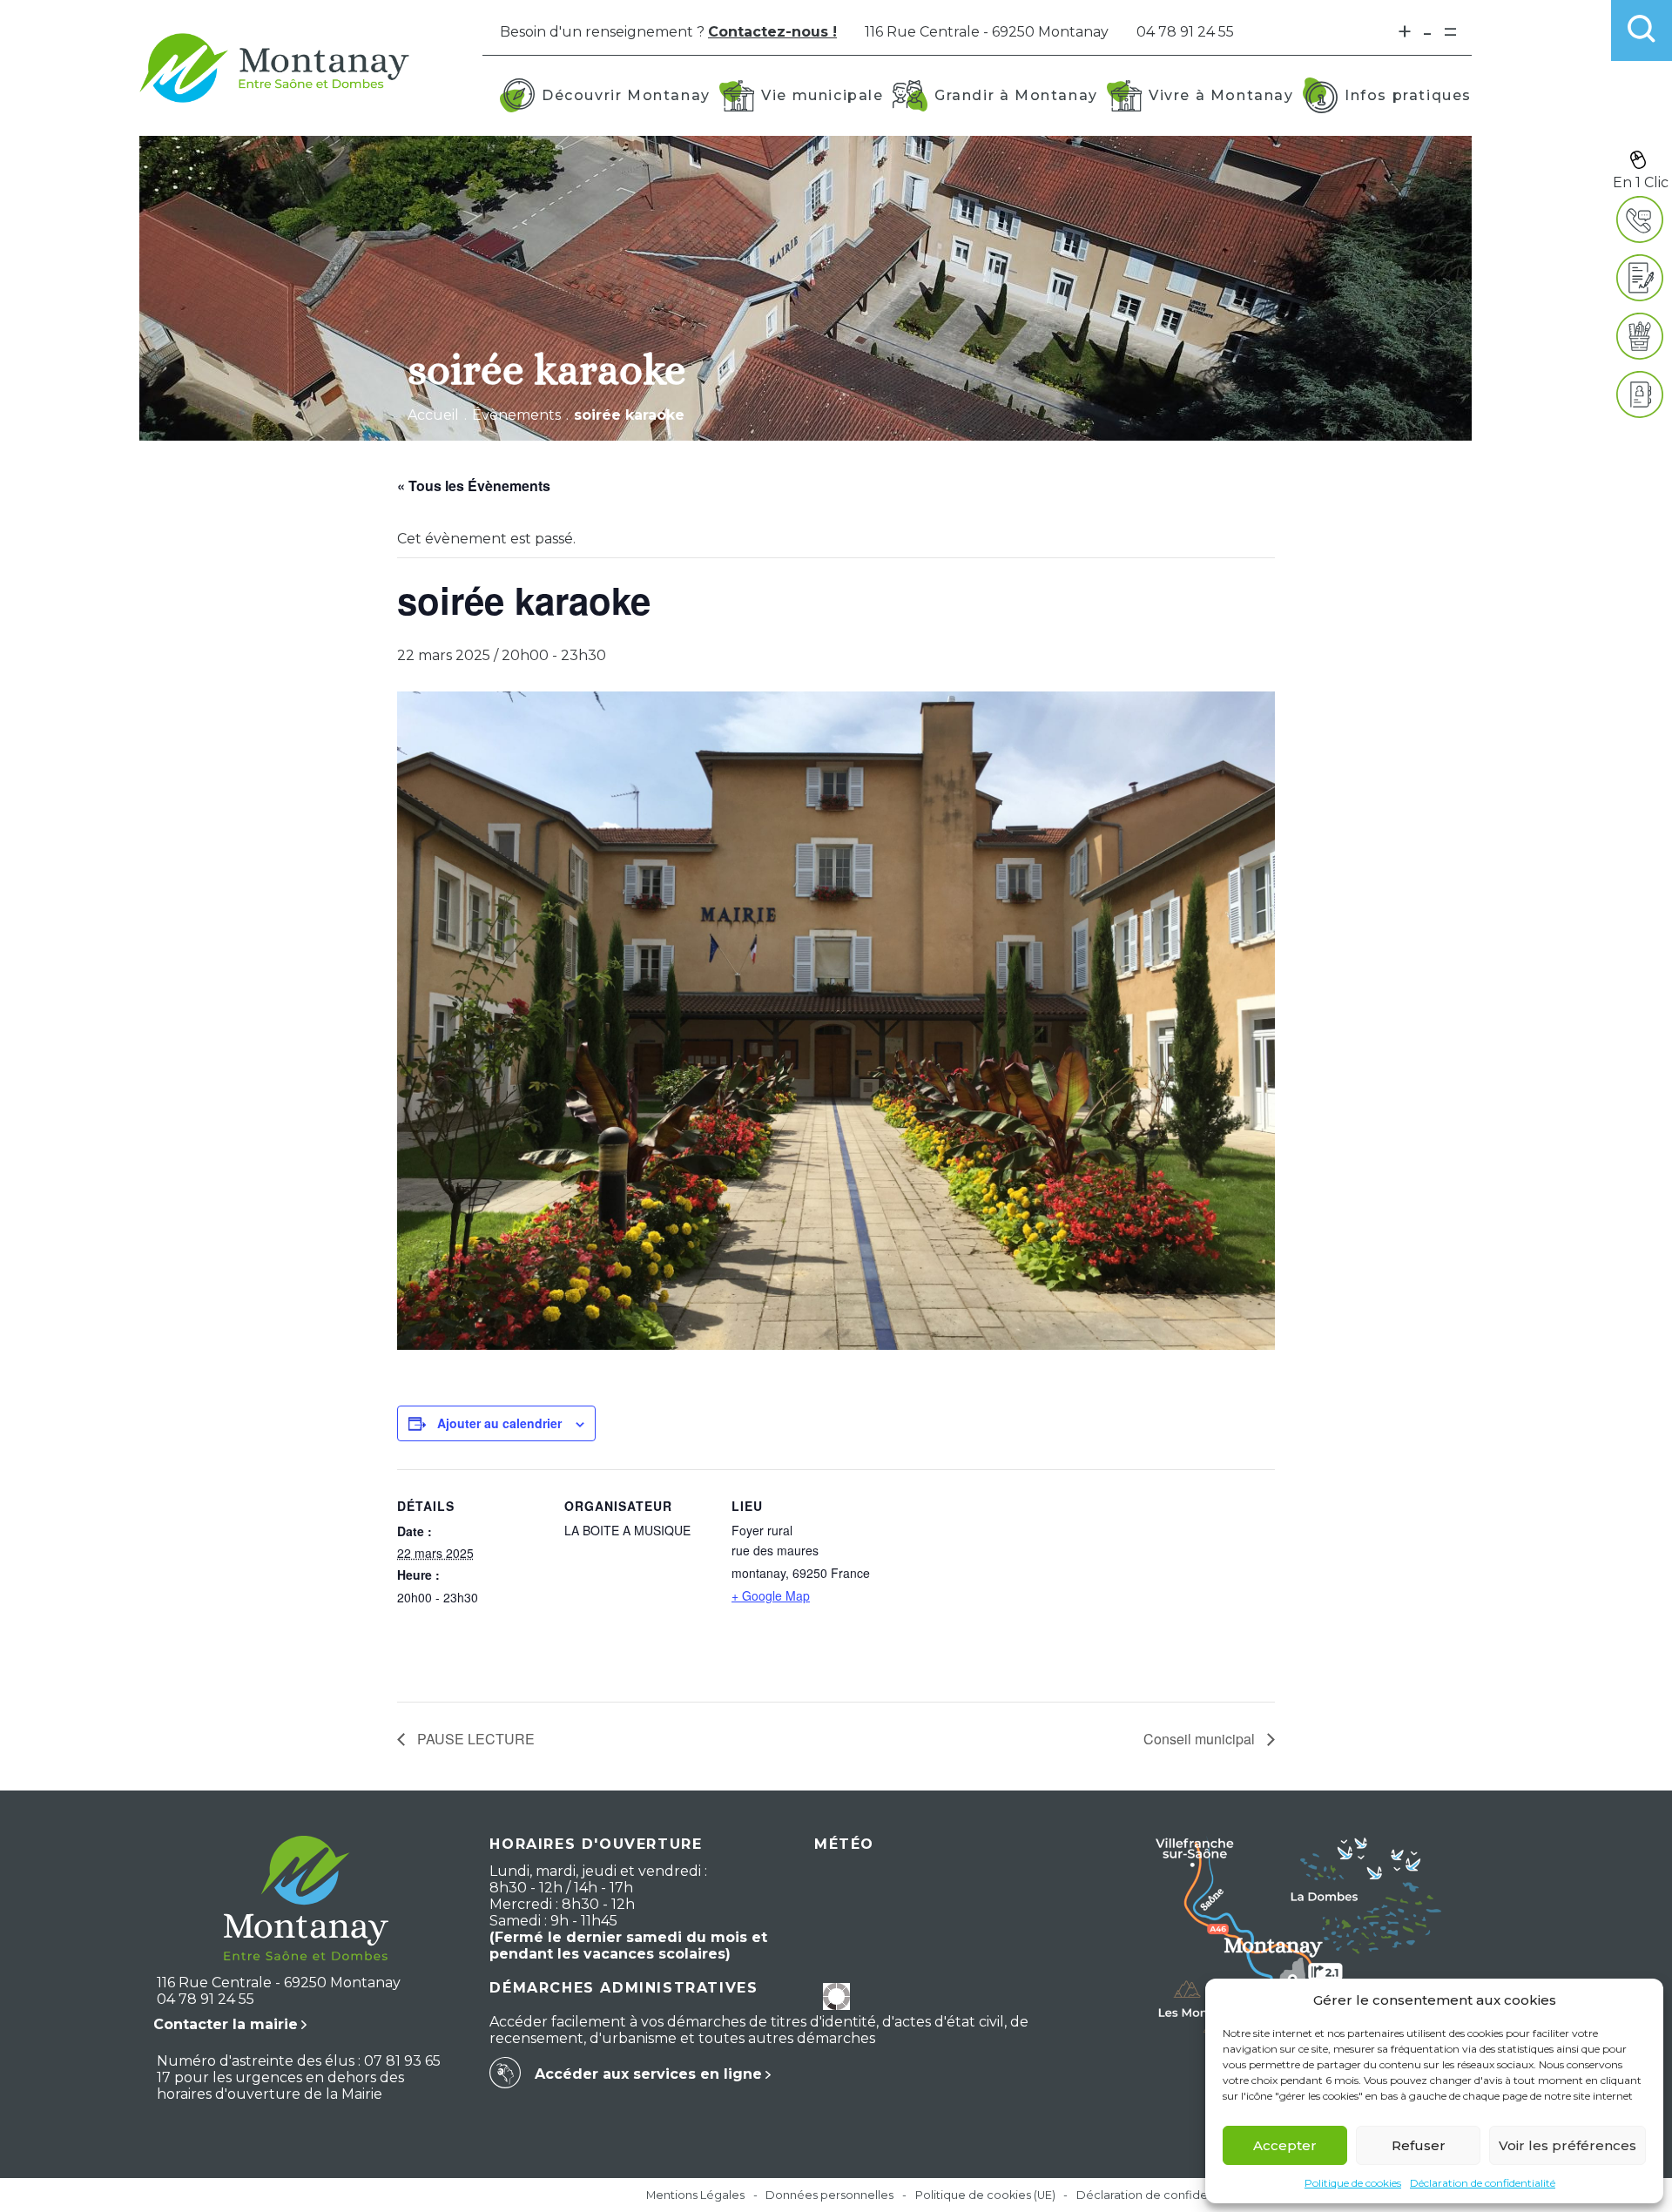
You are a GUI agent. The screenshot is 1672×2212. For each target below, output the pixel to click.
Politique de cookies (1353, 2183)
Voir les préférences (1567, 2145)
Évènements (516, 415)
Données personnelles (829, 2195)
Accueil (433, 415)
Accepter (1285, 2145)
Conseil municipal (1201, 1739)
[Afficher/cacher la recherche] (1642, 30)
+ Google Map (771, 1595)
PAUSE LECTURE (474, 1739)
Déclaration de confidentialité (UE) (1173, 2195)
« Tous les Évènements (474, 486)
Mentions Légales (695, 2195)
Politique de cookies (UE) (985, 2195)
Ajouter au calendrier (499, 1423)
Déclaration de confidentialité (1483, 2183)
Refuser (1419, 2145)
